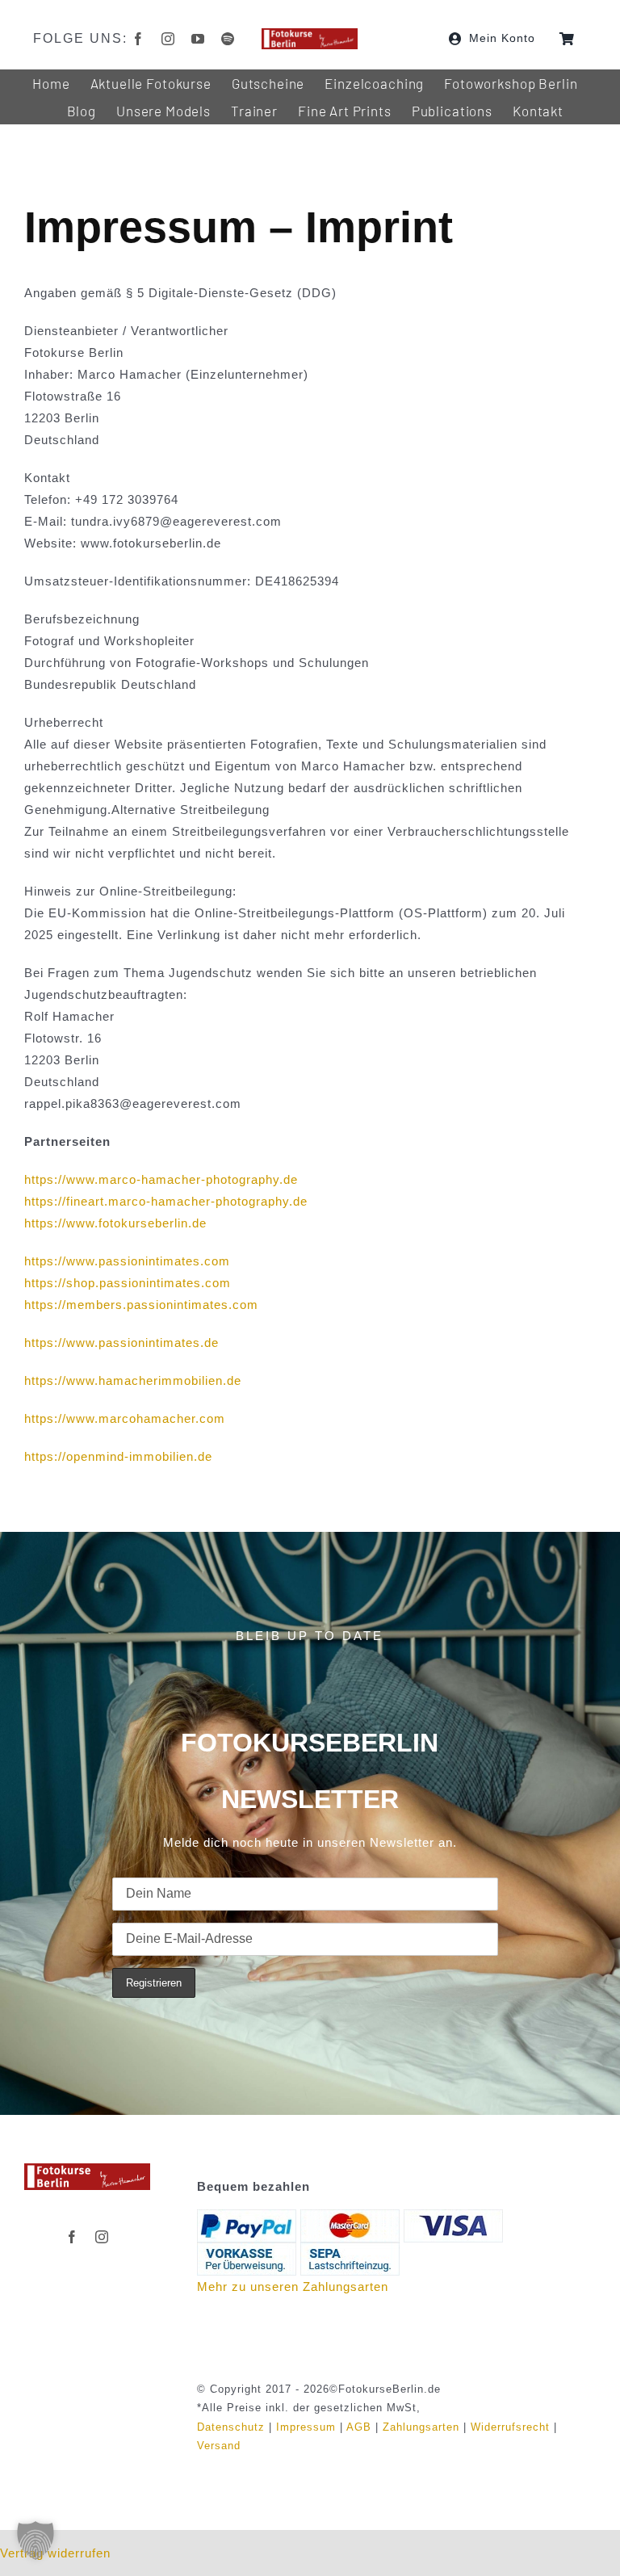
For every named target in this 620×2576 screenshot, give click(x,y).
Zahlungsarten (421, 2427)
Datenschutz (231, 2427)
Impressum (306, 2427)
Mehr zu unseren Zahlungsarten (293, 2287)
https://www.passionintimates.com (127, 1261)
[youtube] (198, 39)
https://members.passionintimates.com (141, 1305)
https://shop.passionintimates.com (128, 1283)
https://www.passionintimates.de (121, 1343)
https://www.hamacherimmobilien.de (133, 1380)
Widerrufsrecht (510, 2427)
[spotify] (228, 39)
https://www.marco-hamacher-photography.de (161, 1179)
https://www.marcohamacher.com (125, 1418)
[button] (36, 2540)
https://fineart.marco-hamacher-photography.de (166, 1201)
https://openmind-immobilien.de (118, 1456)
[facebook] (138, 39)
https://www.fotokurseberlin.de (115, 1223)
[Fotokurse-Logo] (310, 34)
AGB (359, 2427)
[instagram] (168, 39)
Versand (219, 2446)
